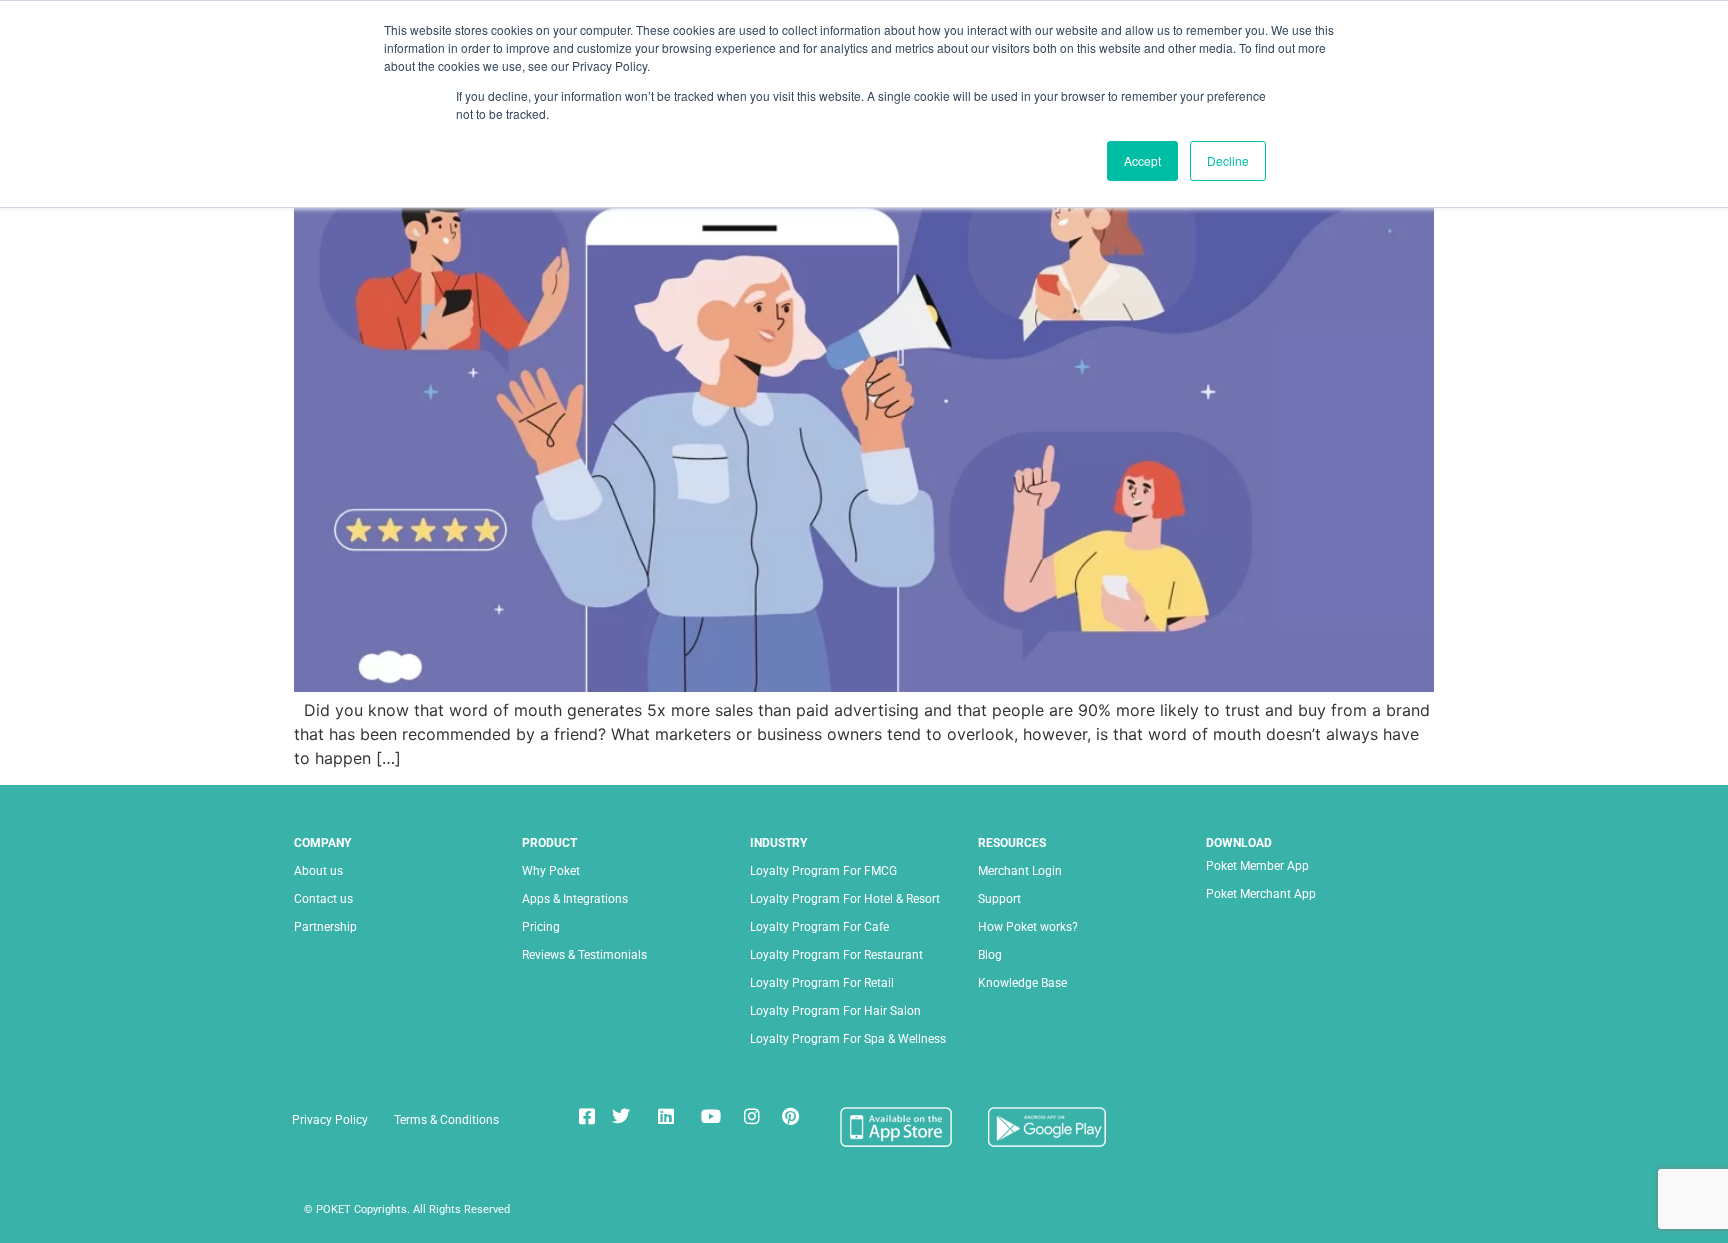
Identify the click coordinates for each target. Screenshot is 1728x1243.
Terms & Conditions (446, 1120)
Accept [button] (1142, 160)
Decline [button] (1228, 160)
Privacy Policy (330, 1120)
